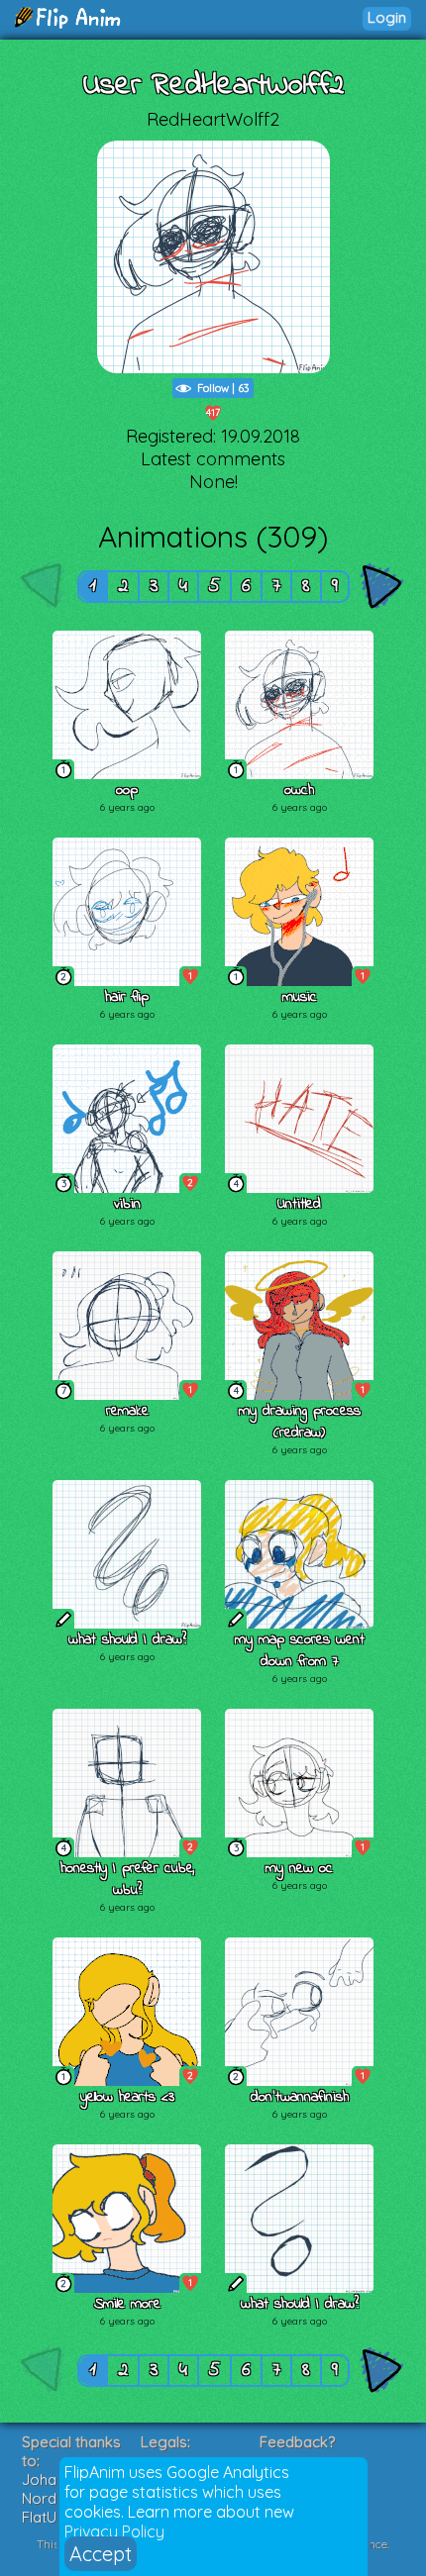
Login (387, 17)
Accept (101, 2554)
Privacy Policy (114, 2531)
